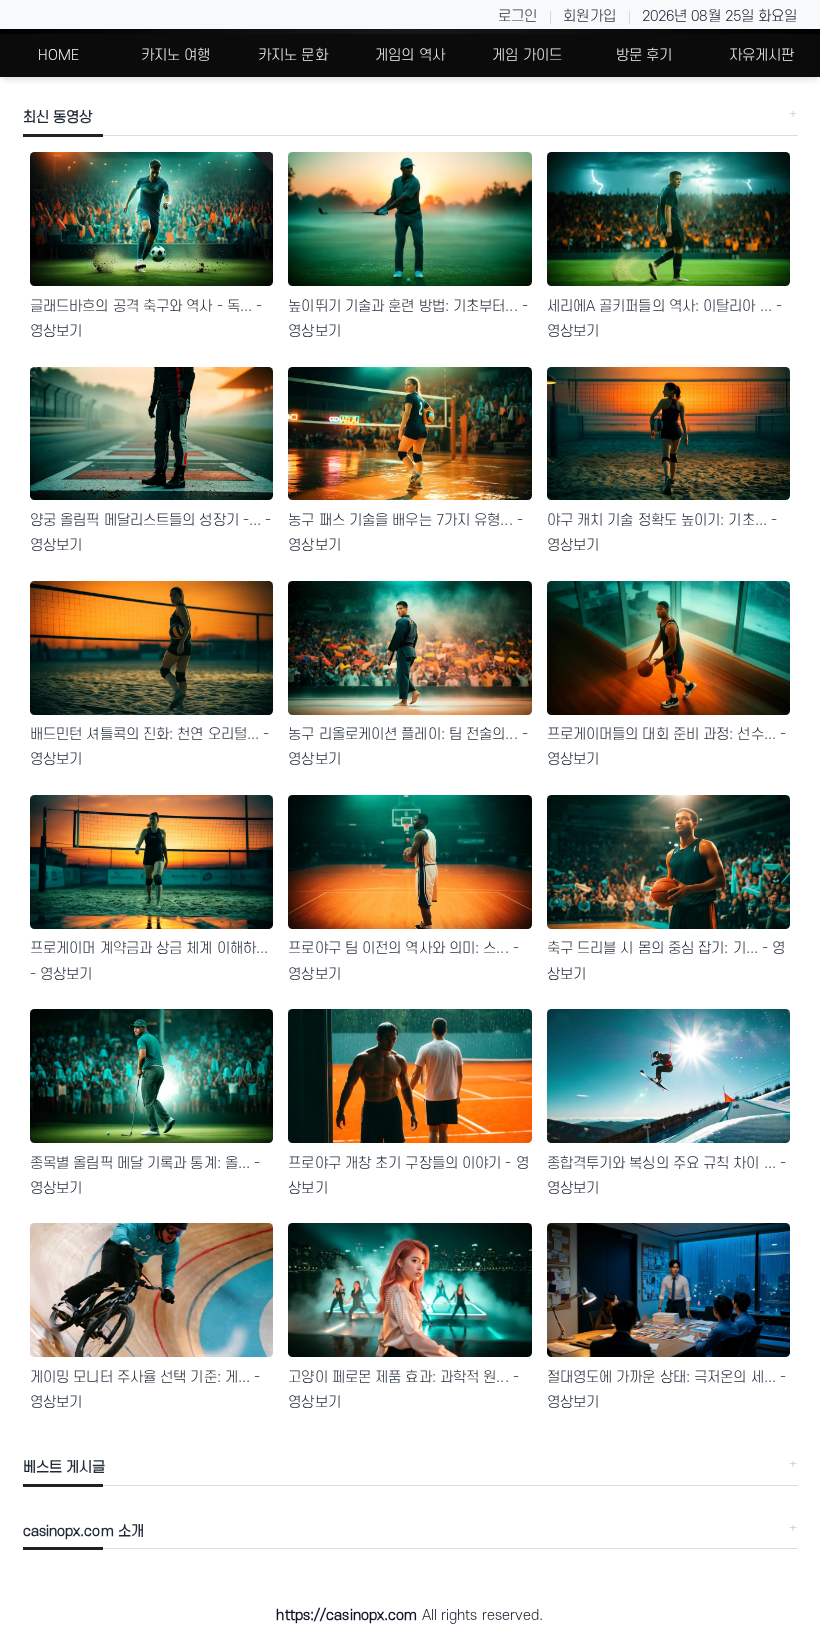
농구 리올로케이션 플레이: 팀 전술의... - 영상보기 (408, 747)
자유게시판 (762, 55)
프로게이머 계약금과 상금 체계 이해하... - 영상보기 (149, 961)
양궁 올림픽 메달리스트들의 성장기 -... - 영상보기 (151, 533)
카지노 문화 (293, 55)
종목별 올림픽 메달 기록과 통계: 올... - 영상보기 (145, 1176)
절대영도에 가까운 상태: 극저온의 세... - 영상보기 (667, 1390)
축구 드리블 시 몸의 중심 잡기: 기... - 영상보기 (666, 961)
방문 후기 (644, 55)
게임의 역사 (410, 55)
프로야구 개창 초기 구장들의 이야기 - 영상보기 (408, 1176)
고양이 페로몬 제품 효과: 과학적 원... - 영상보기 (403, 1390)
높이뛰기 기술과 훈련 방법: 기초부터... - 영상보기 (408, 319)
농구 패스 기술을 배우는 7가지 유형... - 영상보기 (405, 533)
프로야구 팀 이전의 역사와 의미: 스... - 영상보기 (403, 961)
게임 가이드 (527, 55)
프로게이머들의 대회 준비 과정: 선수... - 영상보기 (667, 747)
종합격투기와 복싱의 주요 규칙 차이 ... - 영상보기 (667, 1176)
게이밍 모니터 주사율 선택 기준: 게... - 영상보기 (145, 1390)
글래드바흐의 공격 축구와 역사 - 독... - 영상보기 (146, 319)
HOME (58, 55)
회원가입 (589, 16)
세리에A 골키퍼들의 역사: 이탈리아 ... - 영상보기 (665, 319)
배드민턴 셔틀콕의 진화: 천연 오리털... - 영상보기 (150, 747)
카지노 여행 (176, 55)
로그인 (517, 16)
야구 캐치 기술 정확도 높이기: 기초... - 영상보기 (662, 533)
